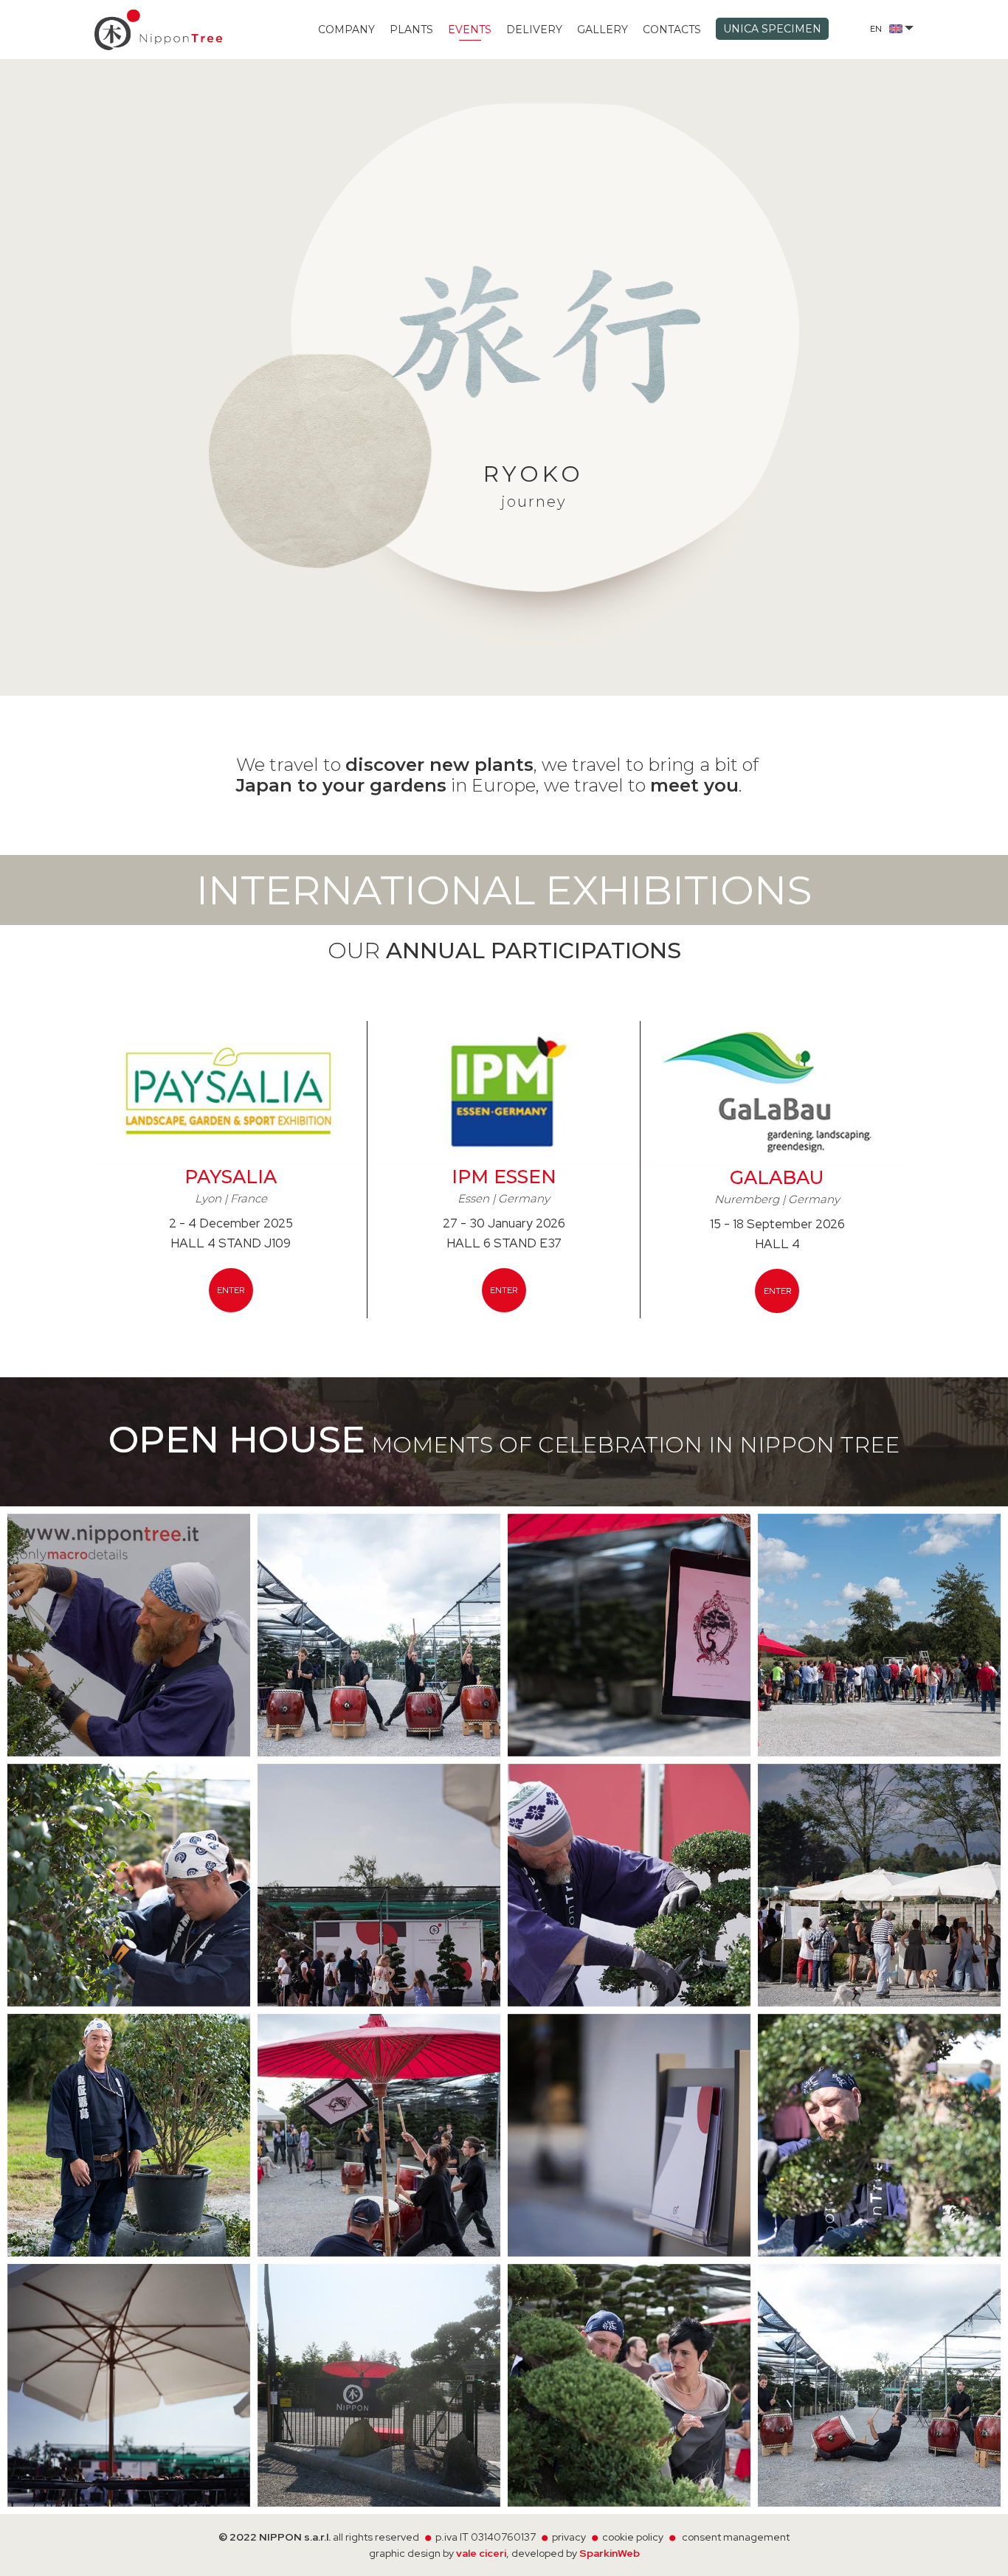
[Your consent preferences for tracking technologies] (982, 2550)
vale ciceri (481, 2553)
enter (231, 1290)
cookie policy (633, 2537)
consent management (736, 2537)
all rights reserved (377, 2537)
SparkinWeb (610, 2553)
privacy (569, 2537)
